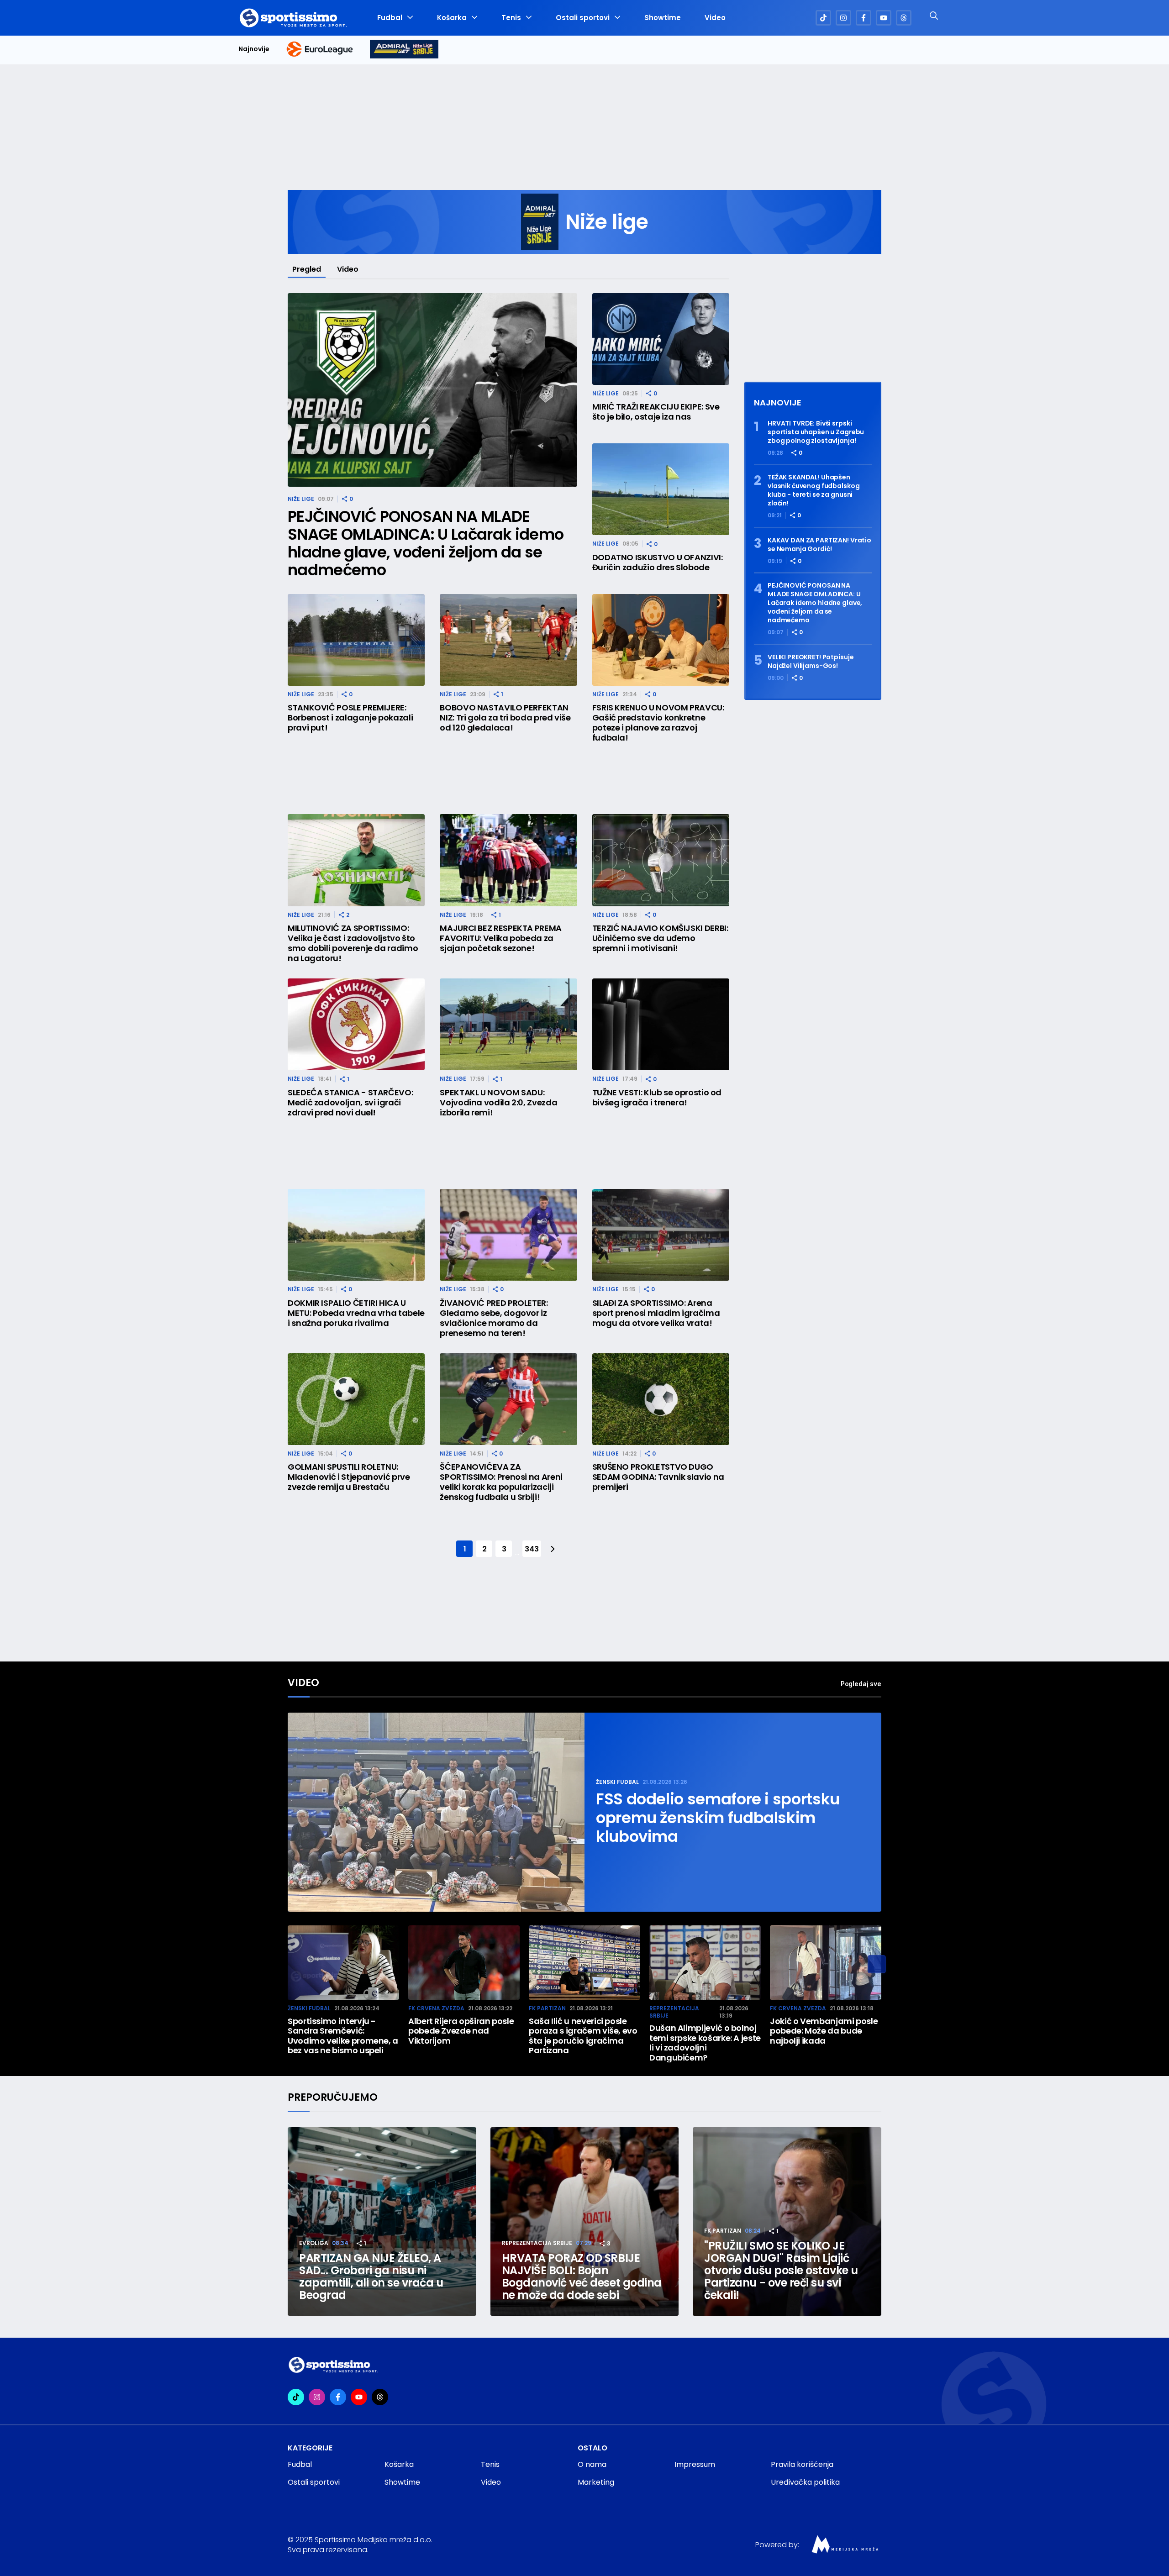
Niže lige (301, 499)
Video (715, 18)
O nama (592, 2464)
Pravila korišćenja (802, 2464)
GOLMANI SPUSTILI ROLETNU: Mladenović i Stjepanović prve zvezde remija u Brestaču (349, 1477)
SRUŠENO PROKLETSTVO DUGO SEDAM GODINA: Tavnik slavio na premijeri (658, 1477)
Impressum (695, 2464)
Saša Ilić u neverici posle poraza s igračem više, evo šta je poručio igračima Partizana (583, 2036)
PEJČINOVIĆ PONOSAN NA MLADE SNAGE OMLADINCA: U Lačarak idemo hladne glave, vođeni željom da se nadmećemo (426, 543)
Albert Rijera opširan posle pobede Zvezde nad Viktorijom (461, 2031)
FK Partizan (547, 2008)
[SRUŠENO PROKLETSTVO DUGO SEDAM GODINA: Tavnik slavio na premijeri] (661, 1399)
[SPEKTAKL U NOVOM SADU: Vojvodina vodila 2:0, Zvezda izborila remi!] (508, 1024)
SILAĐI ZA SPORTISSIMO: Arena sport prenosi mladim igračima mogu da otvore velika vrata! (656, 1313)
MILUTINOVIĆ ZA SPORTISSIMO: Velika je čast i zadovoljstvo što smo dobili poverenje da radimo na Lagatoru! (353, 943)
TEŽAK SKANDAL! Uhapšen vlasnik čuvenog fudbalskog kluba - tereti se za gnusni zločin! (814, 490)
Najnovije (254, 49)
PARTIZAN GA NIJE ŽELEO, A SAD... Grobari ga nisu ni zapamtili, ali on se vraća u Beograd (371, 2276)
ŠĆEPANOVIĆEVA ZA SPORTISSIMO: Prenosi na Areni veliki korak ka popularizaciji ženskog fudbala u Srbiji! (501, 1482)
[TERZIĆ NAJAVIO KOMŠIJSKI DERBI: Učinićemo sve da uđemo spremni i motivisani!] (661, 860)
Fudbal (390, 18)
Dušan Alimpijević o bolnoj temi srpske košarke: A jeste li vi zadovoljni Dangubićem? (705, 2043)
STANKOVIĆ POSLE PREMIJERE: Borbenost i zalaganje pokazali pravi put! (350, 718)
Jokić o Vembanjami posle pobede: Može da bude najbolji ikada (824, 2031)
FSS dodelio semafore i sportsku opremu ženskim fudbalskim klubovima (718, 1818)
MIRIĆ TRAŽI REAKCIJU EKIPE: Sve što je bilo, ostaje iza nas (656, 412)
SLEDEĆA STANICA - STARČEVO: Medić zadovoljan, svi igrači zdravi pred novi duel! (350, 1103)
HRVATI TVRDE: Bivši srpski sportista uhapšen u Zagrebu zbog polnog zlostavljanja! (816, 432)
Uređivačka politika (805, 2482)
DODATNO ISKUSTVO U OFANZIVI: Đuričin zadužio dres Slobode (658, 563)
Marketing (596, 2482)
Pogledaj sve (861, 1684)
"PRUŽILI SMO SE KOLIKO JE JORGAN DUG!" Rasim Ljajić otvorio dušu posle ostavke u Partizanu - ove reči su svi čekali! (781, 2270)
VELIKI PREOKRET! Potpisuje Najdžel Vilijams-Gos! (811, 662)
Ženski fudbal (617, 1782)
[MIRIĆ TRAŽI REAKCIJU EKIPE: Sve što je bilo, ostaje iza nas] (661, 339)
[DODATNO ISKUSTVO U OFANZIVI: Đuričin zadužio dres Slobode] (661, 489)
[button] (877, 1964)
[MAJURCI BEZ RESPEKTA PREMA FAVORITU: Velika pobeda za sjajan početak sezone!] (508, 860)
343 (532, 1549)
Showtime (663, 18)
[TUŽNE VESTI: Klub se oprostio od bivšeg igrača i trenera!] (661, 1024)
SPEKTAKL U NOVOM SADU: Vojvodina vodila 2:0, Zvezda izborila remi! (498, 1103)
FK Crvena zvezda (436, 2008)
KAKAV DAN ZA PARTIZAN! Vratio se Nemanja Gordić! (819, 545)
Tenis (511, 18)
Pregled (307, 269)
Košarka (452, 18)
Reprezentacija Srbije (674, 2012)
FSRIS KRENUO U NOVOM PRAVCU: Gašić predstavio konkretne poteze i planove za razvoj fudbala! (658, 723)
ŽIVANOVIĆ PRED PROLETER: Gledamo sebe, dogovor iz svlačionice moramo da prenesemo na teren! (494, 1318)
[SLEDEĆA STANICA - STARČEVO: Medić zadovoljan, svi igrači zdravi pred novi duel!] (356, 1024)
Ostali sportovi (583, 18)
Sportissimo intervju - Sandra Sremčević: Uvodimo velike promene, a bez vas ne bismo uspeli (343, 2036)
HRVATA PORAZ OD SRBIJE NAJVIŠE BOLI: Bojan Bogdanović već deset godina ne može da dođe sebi (582, 2276)
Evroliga (314, 2243)
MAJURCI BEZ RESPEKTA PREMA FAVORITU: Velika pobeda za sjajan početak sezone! (501, 938)
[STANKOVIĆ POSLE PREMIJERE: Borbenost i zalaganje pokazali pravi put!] (356, 640)
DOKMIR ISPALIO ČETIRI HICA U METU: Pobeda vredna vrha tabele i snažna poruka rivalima (356, 1313)
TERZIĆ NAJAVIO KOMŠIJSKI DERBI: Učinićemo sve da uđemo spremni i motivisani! (660, 938)
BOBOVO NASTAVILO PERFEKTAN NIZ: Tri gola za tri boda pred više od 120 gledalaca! (505, 718)
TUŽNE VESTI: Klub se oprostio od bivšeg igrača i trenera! (657, 1098)
